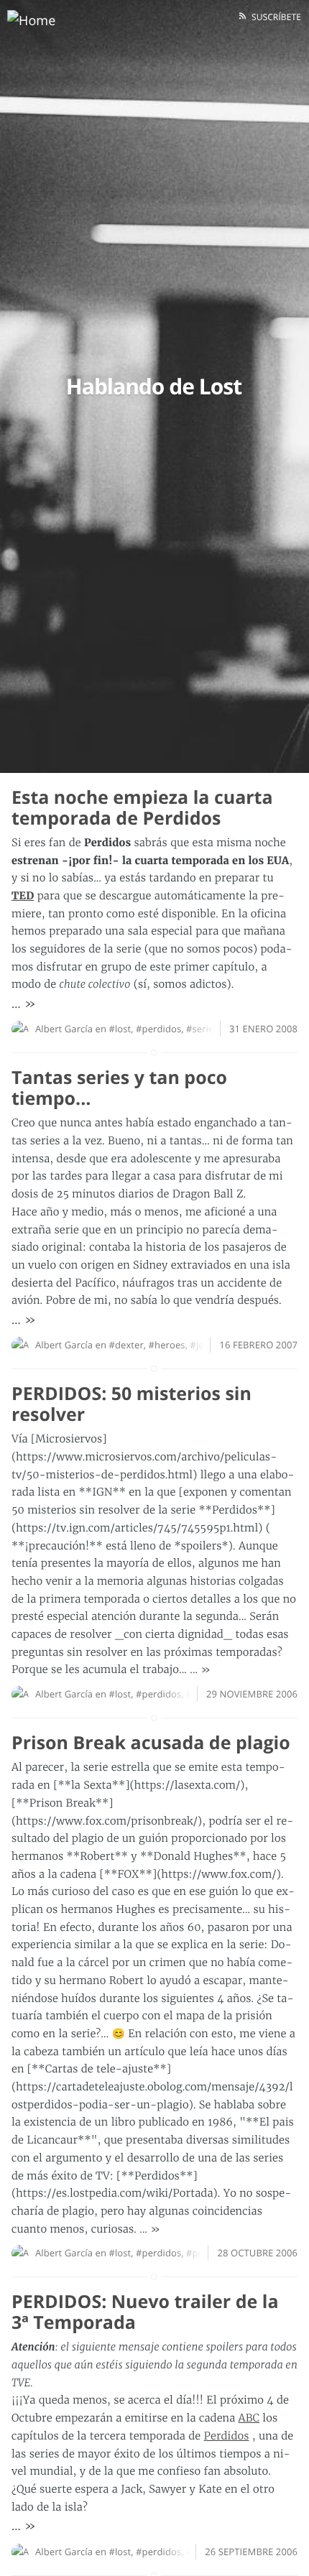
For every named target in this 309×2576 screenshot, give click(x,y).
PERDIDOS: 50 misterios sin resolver (132, 1404)
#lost (120, 1029)
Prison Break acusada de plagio (151, 1743)
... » (24, 1004)
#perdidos (158, 1029)
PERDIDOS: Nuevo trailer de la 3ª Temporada (145, 2312)
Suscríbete (274, 17)
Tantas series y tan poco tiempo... (119, 1088)
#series (202, 1029)
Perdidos (227, 2436)
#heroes (167, 1345)
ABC (249, 2418)
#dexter (126, 1345)
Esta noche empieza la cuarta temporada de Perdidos (142, 808)
